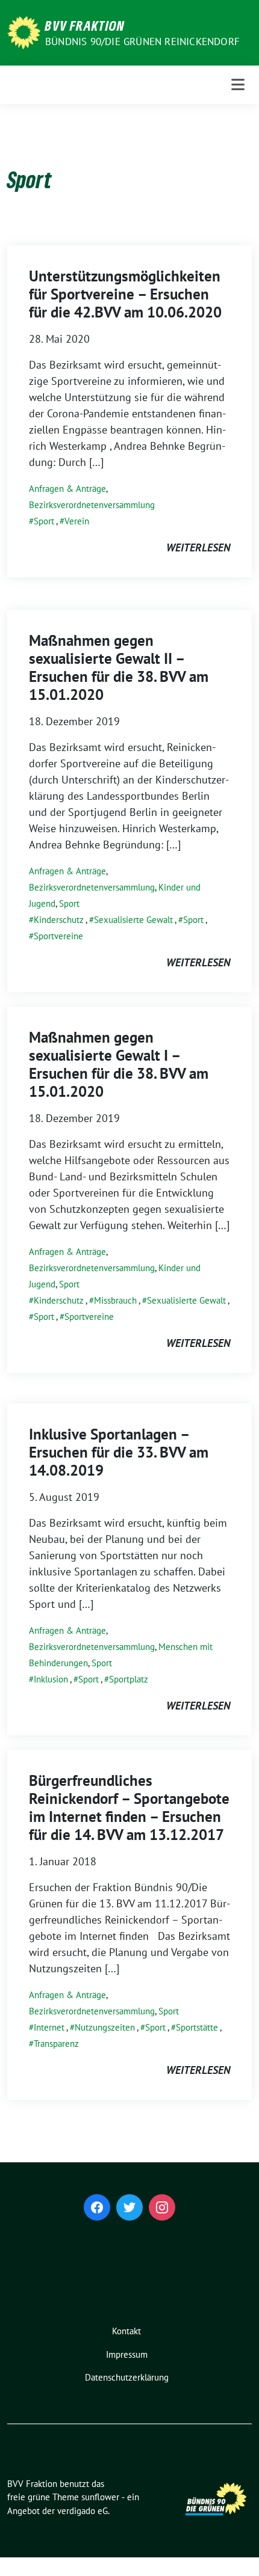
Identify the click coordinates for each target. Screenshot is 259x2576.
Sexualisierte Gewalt (133, 920)
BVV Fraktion (85, 25)
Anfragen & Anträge (67, 489)
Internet (49, 2027)
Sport (44, 521)
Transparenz (56, 2044)
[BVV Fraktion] (24, 32)
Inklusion (51, 1679)
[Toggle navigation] (238, 84)
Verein (77, 521)
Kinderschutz (59, 920)
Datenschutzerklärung (127, 2377)
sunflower (100, 2497)
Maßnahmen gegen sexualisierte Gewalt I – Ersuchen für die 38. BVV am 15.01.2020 (119, 1064)
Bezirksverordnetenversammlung (92, 505)
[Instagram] (162, 2207)
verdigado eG (83, 2511)
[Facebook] (97, 2207)
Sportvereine (58, 936)
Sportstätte (197, 2027)
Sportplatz (129, 1679)
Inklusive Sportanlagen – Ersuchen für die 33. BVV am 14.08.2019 (119, 1452)
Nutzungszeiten (105, 2027)
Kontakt (126, 2331)
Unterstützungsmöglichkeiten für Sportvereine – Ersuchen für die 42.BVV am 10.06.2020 (125, 294)
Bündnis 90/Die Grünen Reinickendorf (142, 41)
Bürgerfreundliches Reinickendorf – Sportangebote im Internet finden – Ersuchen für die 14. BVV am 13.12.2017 (129, 1808)
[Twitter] (129, 2207)
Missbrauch (115, 1300)
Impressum (127, 2354)
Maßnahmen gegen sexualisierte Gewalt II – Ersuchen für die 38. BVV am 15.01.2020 (119, 667)
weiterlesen (198, 547)
